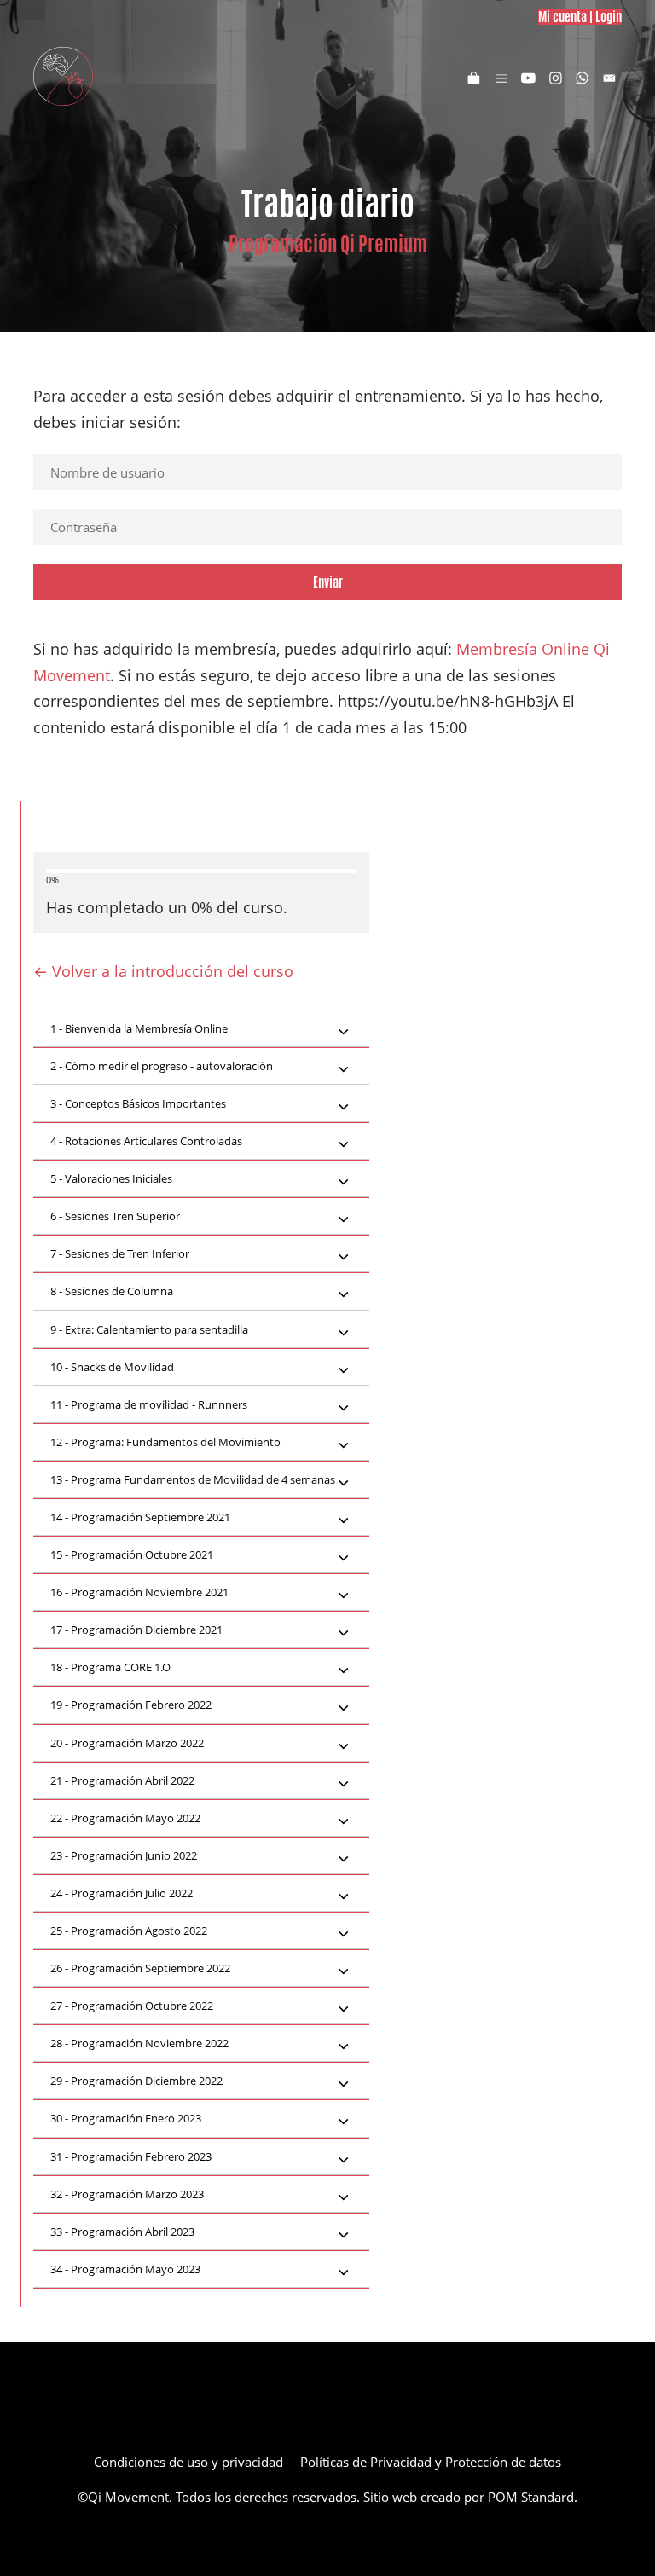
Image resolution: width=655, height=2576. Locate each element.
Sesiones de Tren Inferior (120, 1253)
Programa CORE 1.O (110, 1667)
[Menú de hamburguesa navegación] (501, 77)
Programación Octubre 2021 (132, 1554)
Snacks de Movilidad (112, 1367)
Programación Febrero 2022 (131, 1705)
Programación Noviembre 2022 (139, 2043)
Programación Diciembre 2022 (136, 2081)
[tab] (201, 1029)
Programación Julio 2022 (122, 1893)
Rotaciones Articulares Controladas (146, 1141)
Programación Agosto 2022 (129, 1931)
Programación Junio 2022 (124, 1855)
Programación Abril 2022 (122, 1780)
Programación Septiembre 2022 (140, 1968)
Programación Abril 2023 (122, 2232)
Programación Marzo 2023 (127, 2194)
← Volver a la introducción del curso (163, 971)
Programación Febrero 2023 (131, 2156)
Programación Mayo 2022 (125, 1818)
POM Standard (531, 2497)
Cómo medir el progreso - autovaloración (162, 1066)
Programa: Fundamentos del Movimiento (165, 1442)
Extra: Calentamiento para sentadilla (149, 1329)
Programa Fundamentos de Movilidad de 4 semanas (193, 1479)
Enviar (328, 582)
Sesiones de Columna (112, 1291)
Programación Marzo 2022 (127, 1743)
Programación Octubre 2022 (132, 2006)
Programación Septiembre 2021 (140, 1517)
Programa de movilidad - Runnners (149, 1404)
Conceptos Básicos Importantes (138, 1103)
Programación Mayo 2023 (125, 2269)
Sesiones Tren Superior (115, 1216)
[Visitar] (528, 77)
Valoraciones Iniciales (111, 1178)
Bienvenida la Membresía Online (139, 1028)
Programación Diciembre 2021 (136, 1630)
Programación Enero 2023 (126, 2118)
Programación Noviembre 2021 (139, 1592)
